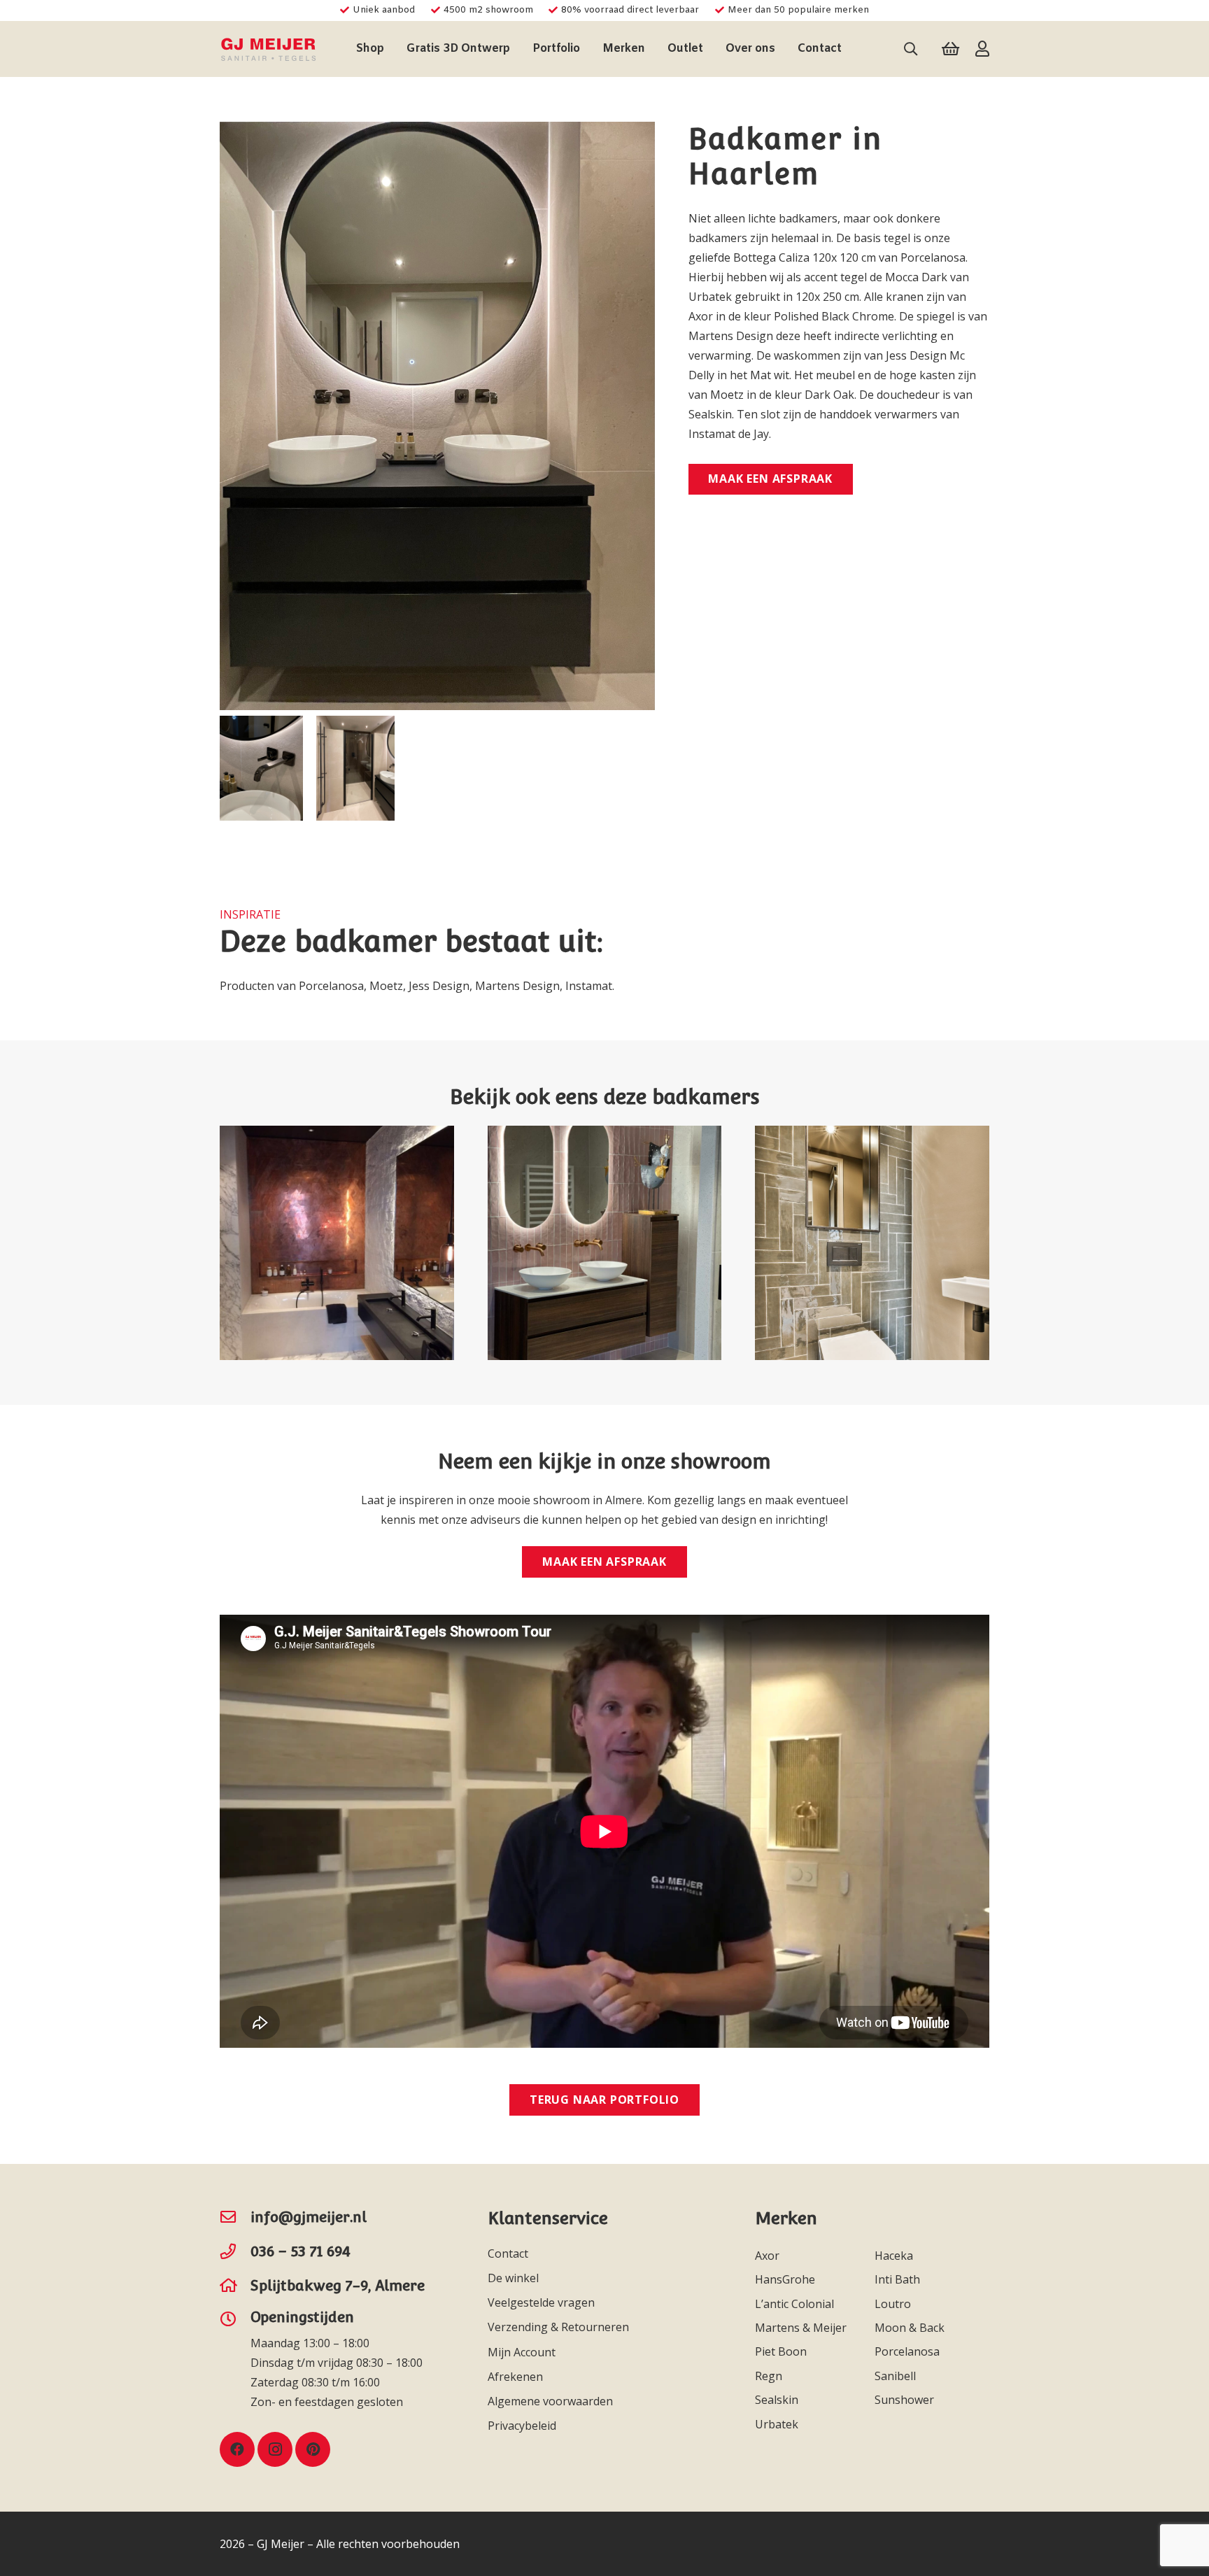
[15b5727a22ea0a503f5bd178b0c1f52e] (268, 49)
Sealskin (778, 2400)
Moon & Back (911, 2328)
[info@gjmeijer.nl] (235, 2217)
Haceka (895, 2256)
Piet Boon (782, 2351)
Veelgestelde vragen (541, 2302)
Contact (508, 2253)
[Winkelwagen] (950, 49)
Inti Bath (899, 2279)
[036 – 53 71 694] (235, 2251)
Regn (770, 2376)
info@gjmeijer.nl (309, 2217)
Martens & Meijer (802, 2328)
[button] (391, 49)
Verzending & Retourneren (558, 2327)
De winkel (513, 2278)
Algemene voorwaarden (550, 2401)
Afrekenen (515, 2377)
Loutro (894, 2304)
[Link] (982, 49)
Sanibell (897, 2376)
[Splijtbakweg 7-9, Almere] (235, 2286)
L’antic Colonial (796, 2304)
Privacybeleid (522, 2426)
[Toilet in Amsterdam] (872, 1243)
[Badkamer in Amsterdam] (337, 1243)
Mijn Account (522, 2352)
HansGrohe (786, 2279)
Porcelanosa (908, 2351)
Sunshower (906, 2400)
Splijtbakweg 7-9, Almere (338, 2285)
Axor (769, 2256)
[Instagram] (275, 2449)
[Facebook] (237, 2449)
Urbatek (778, 2424)
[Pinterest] (313, 2449)
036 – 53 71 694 (301, 2251)
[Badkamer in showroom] (605, 1243)
